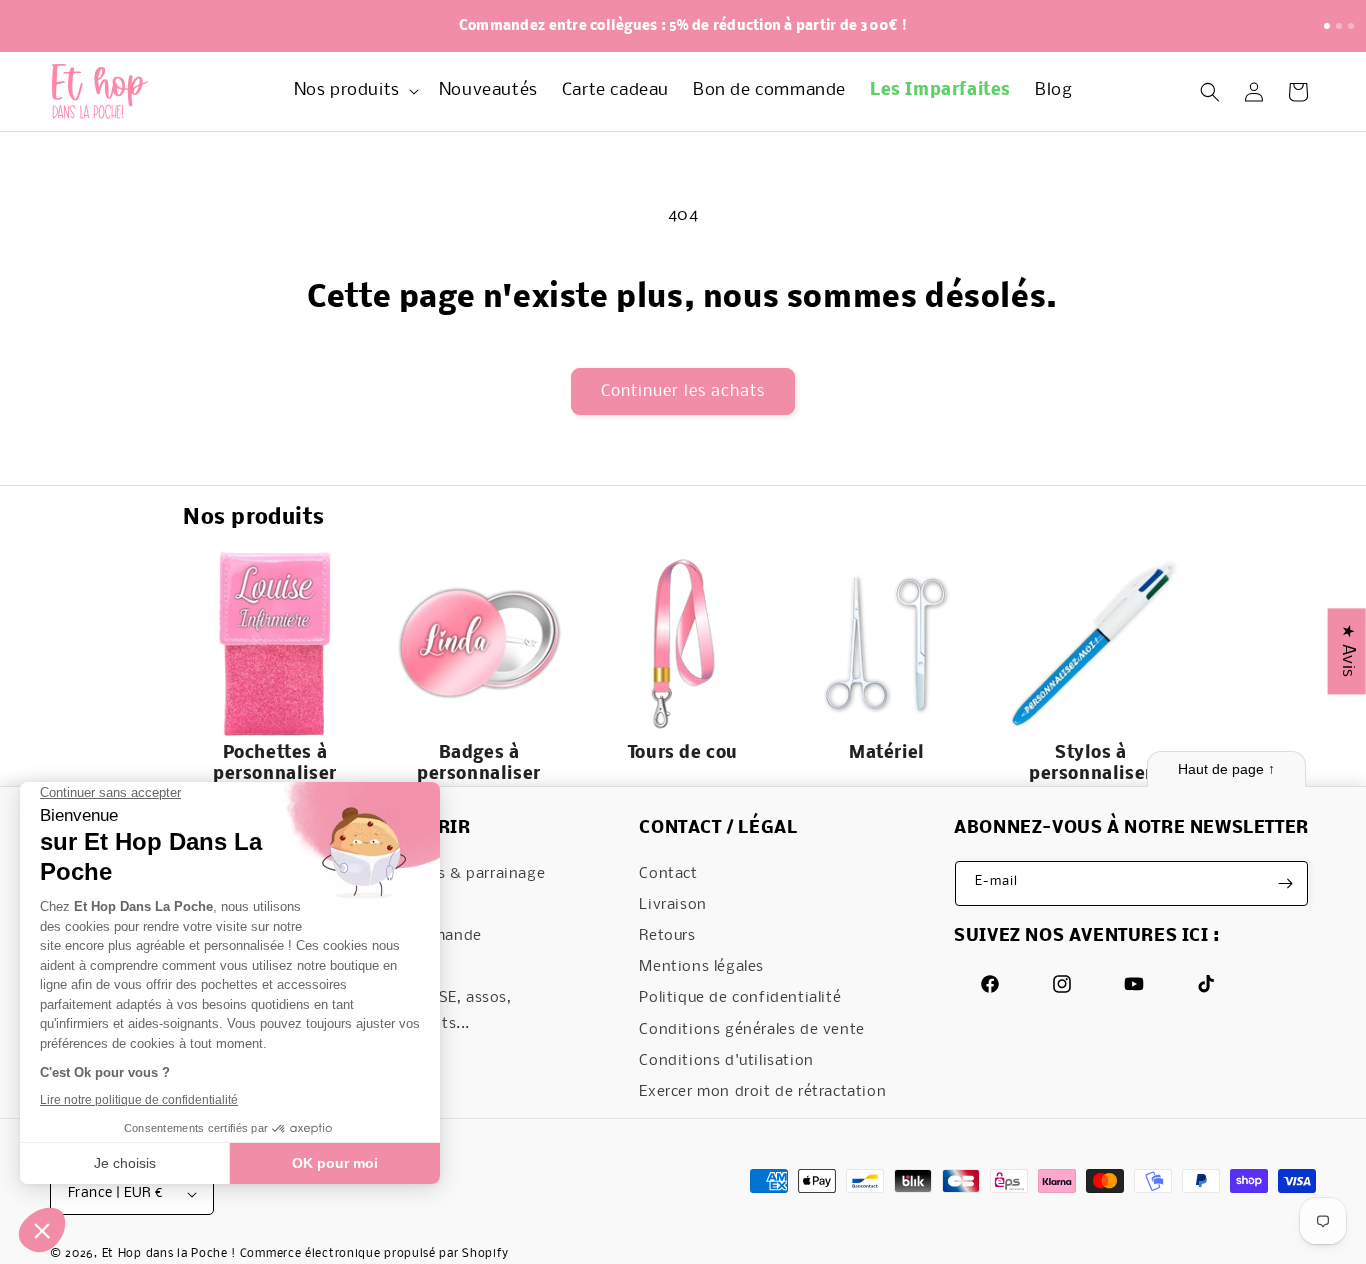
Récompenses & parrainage (445, 874)
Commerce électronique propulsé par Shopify (374, 1254)
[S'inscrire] (1286, 883)
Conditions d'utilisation (726, 1061)
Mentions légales (701, 967)
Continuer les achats (683, 391)
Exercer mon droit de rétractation (762, 1092)
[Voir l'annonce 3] (1351, 26)
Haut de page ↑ (1226, 769)
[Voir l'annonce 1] (1327, 26)
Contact (668, 874)
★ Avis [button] (1347, 651)
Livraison (672, 905)
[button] (354, 91)
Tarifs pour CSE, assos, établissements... (428, 1010)
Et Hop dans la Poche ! (169, 1254)
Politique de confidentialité (740, 998)
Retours (667, 936)
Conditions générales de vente (751, 1030)
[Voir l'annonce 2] (1339, 26)
